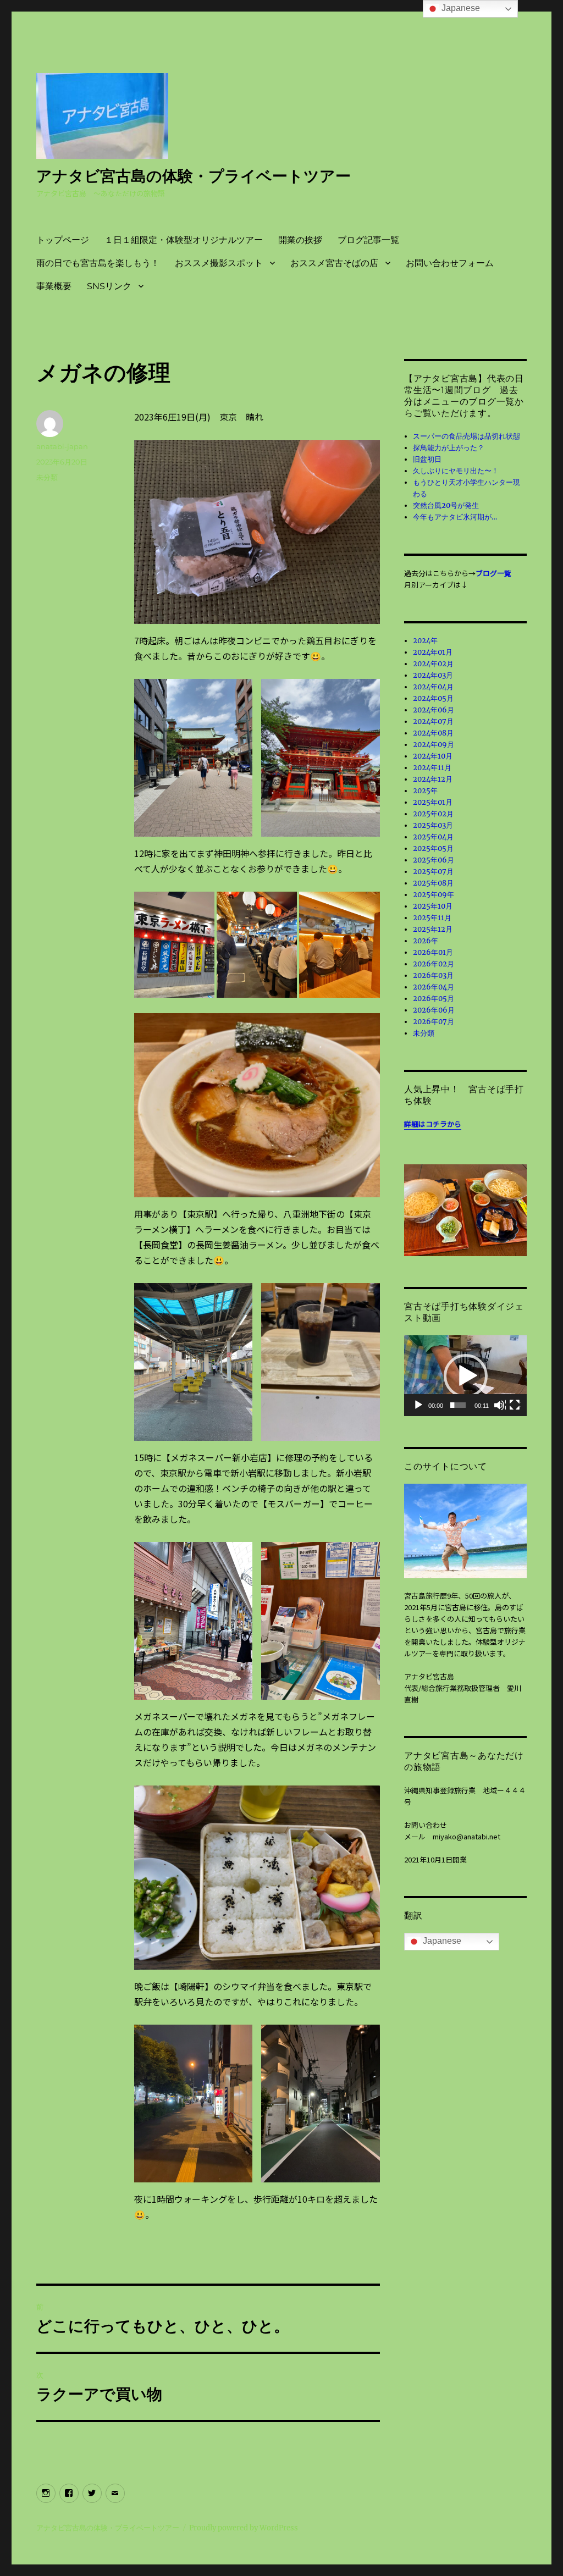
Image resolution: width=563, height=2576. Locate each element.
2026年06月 (434, 1010)
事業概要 (54, 286)
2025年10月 (433, 906)
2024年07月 (433, 722)
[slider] (458, 1405)
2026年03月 (433, 975)
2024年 (425, 641)
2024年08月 (433, 733)
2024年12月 (433, 779)
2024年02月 (433, 664)
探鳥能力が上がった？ (449, 448)
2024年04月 (433, 687)
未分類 (47, 477)
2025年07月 (433, 872)
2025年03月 (433, 825)
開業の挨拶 (300, 240)
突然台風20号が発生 (446, 505)
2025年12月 (433, 929)
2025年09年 (434, 895)
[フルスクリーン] (515, 1406)
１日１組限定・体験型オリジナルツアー (184, 240)
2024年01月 (433, 652)
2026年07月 (434, 1022)
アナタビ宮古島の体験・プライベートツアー (194, 176)
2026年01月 (433, 952)
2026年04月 (434, 987)
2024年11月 (432, 768)
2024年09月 (434, 745)
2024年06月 (434, 710)
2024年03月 (433, 675)
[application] (465, 1375)
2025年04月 (433, 837)
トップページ (63, 240)
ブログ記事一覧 (368, 240)
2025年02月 (433, 814)
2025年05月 (433, 848)
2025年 (425, 791)
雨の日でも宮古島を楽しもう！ (98, 263)
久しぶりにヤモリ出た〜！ (456, 471)
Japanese (441, 1941)
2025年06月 (434, 860)
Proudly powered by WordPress (244, 2528)
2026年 (426, 941)
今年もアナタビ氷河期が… (455, 517)
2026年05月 (434, 999)
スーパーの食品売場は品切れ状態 (467, 436)
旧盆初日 (427, 459)
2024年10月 (433, 756)
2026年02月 (434, 964)
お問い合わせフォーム (450, 263)
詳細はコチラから (433, 1124)
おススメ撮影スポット (219, 263)
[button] (466, 1376)
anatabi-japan (62, 446)
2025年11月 (432, 918)
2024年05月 (433, 698)
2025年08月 (433, 883)
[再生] (419, 1406)
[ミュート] (500, 1406)
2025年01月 (433, 802)
